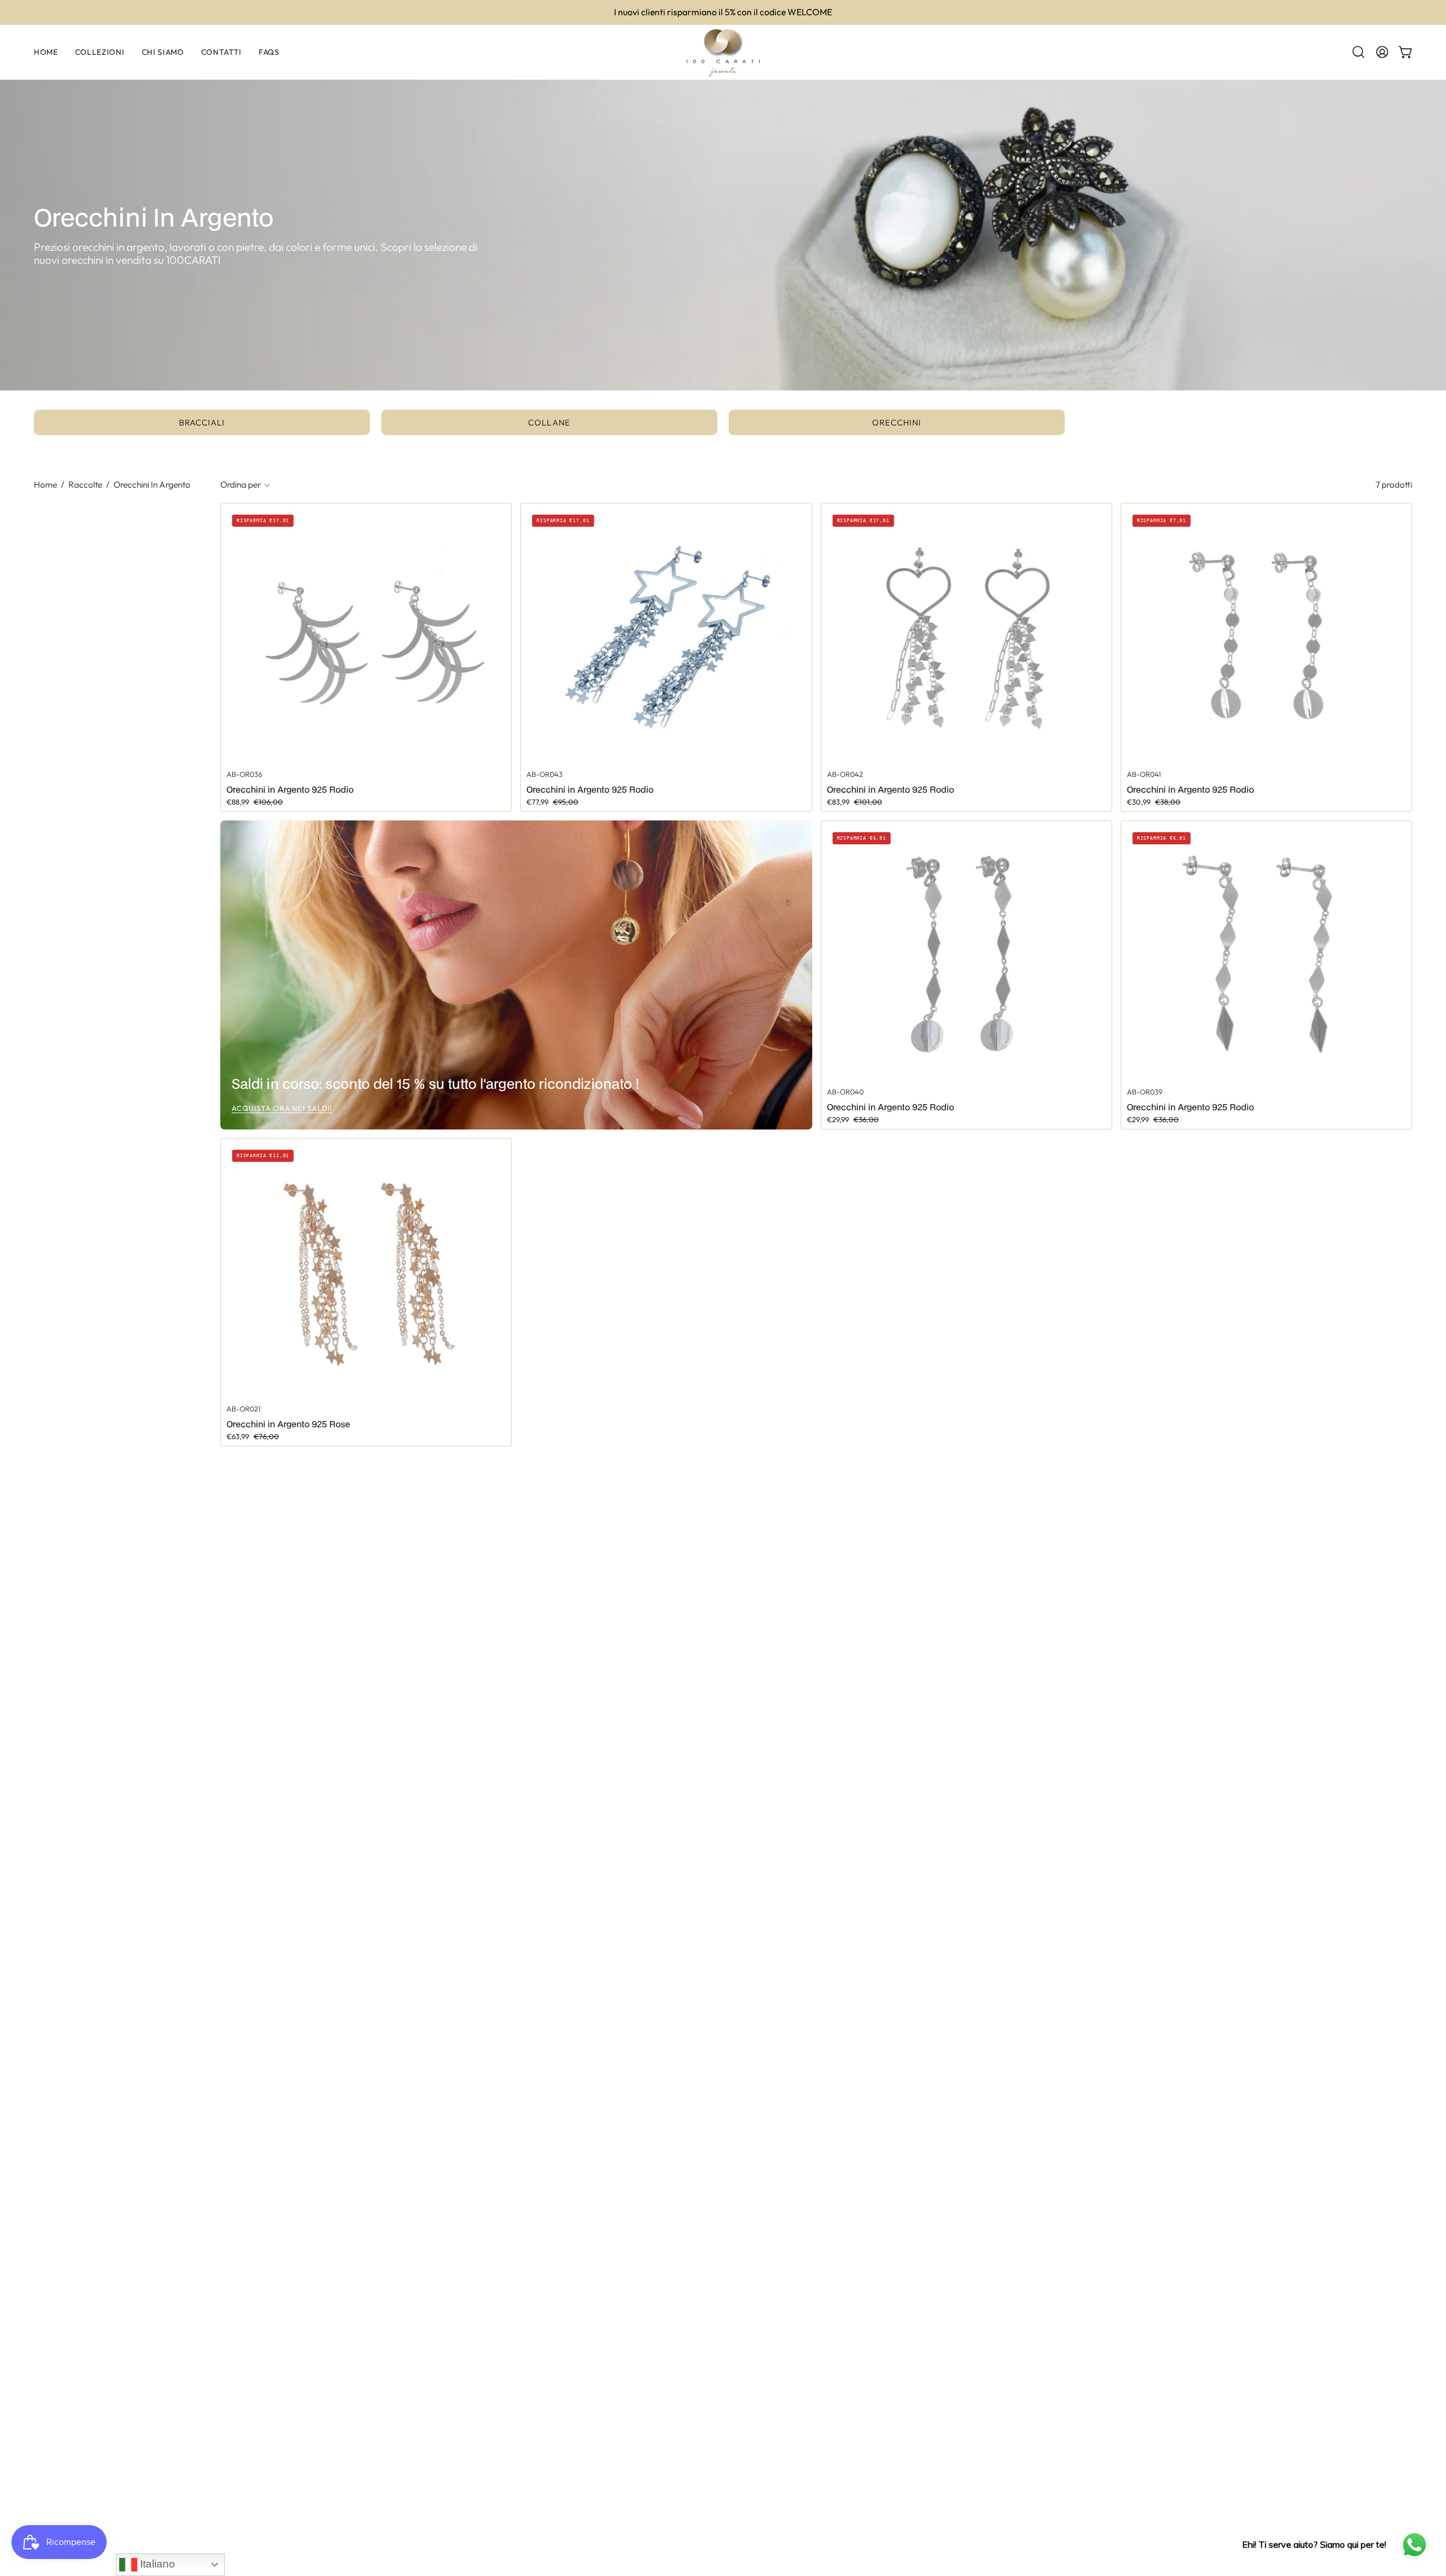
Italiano (156, 2564)
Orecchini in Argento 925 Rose (288, 1424)
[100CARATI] (723, 52)
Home (45, 485)
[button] (1358, 52)
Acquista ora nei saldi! (282, 1108)
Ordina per (241, 485)
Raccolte (85, 485)
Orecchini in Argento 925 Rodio (290, 789)
